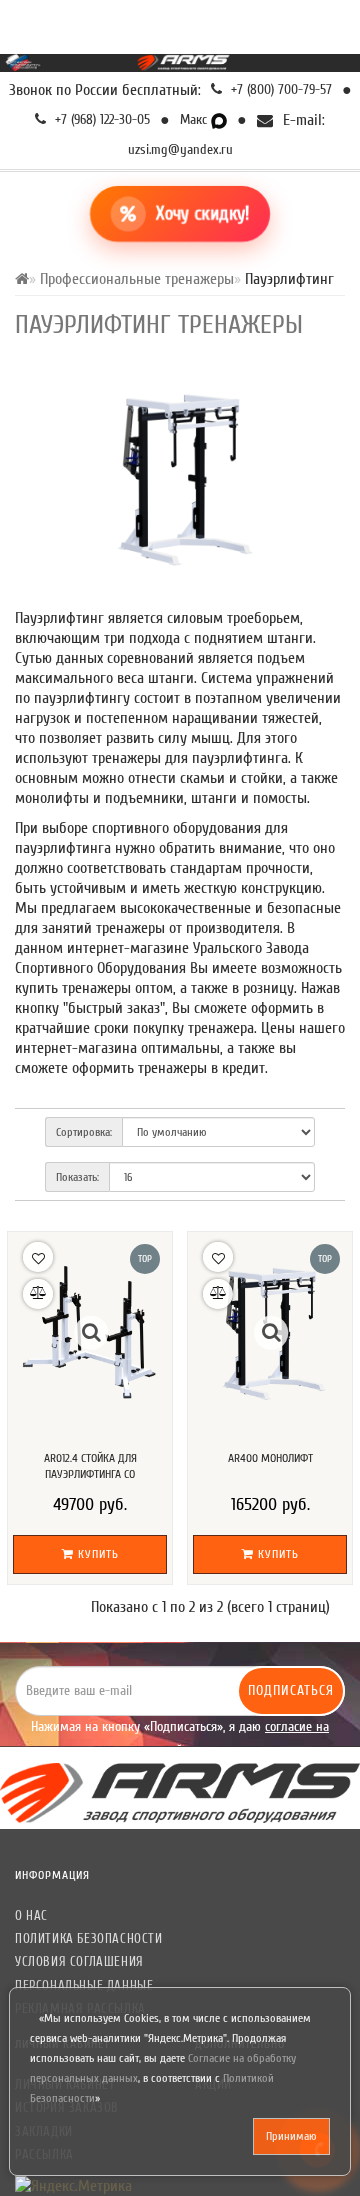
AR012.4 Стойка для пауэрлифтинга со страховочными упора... (90, 1474)
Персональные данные (84, 1985)
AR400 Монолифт (270, 1458)
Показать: (77, 1177)
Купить (96, 1554)
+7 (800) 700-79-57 (279, 89)
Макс (195, 119)
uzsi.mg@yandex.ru (180, 149)
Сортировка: (84, 1132)
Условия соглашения (79, 1961)
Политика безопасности (89, 1938)
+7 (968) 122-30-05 (100, 119)
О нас (31, 1915)
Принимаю (291, 2136)
